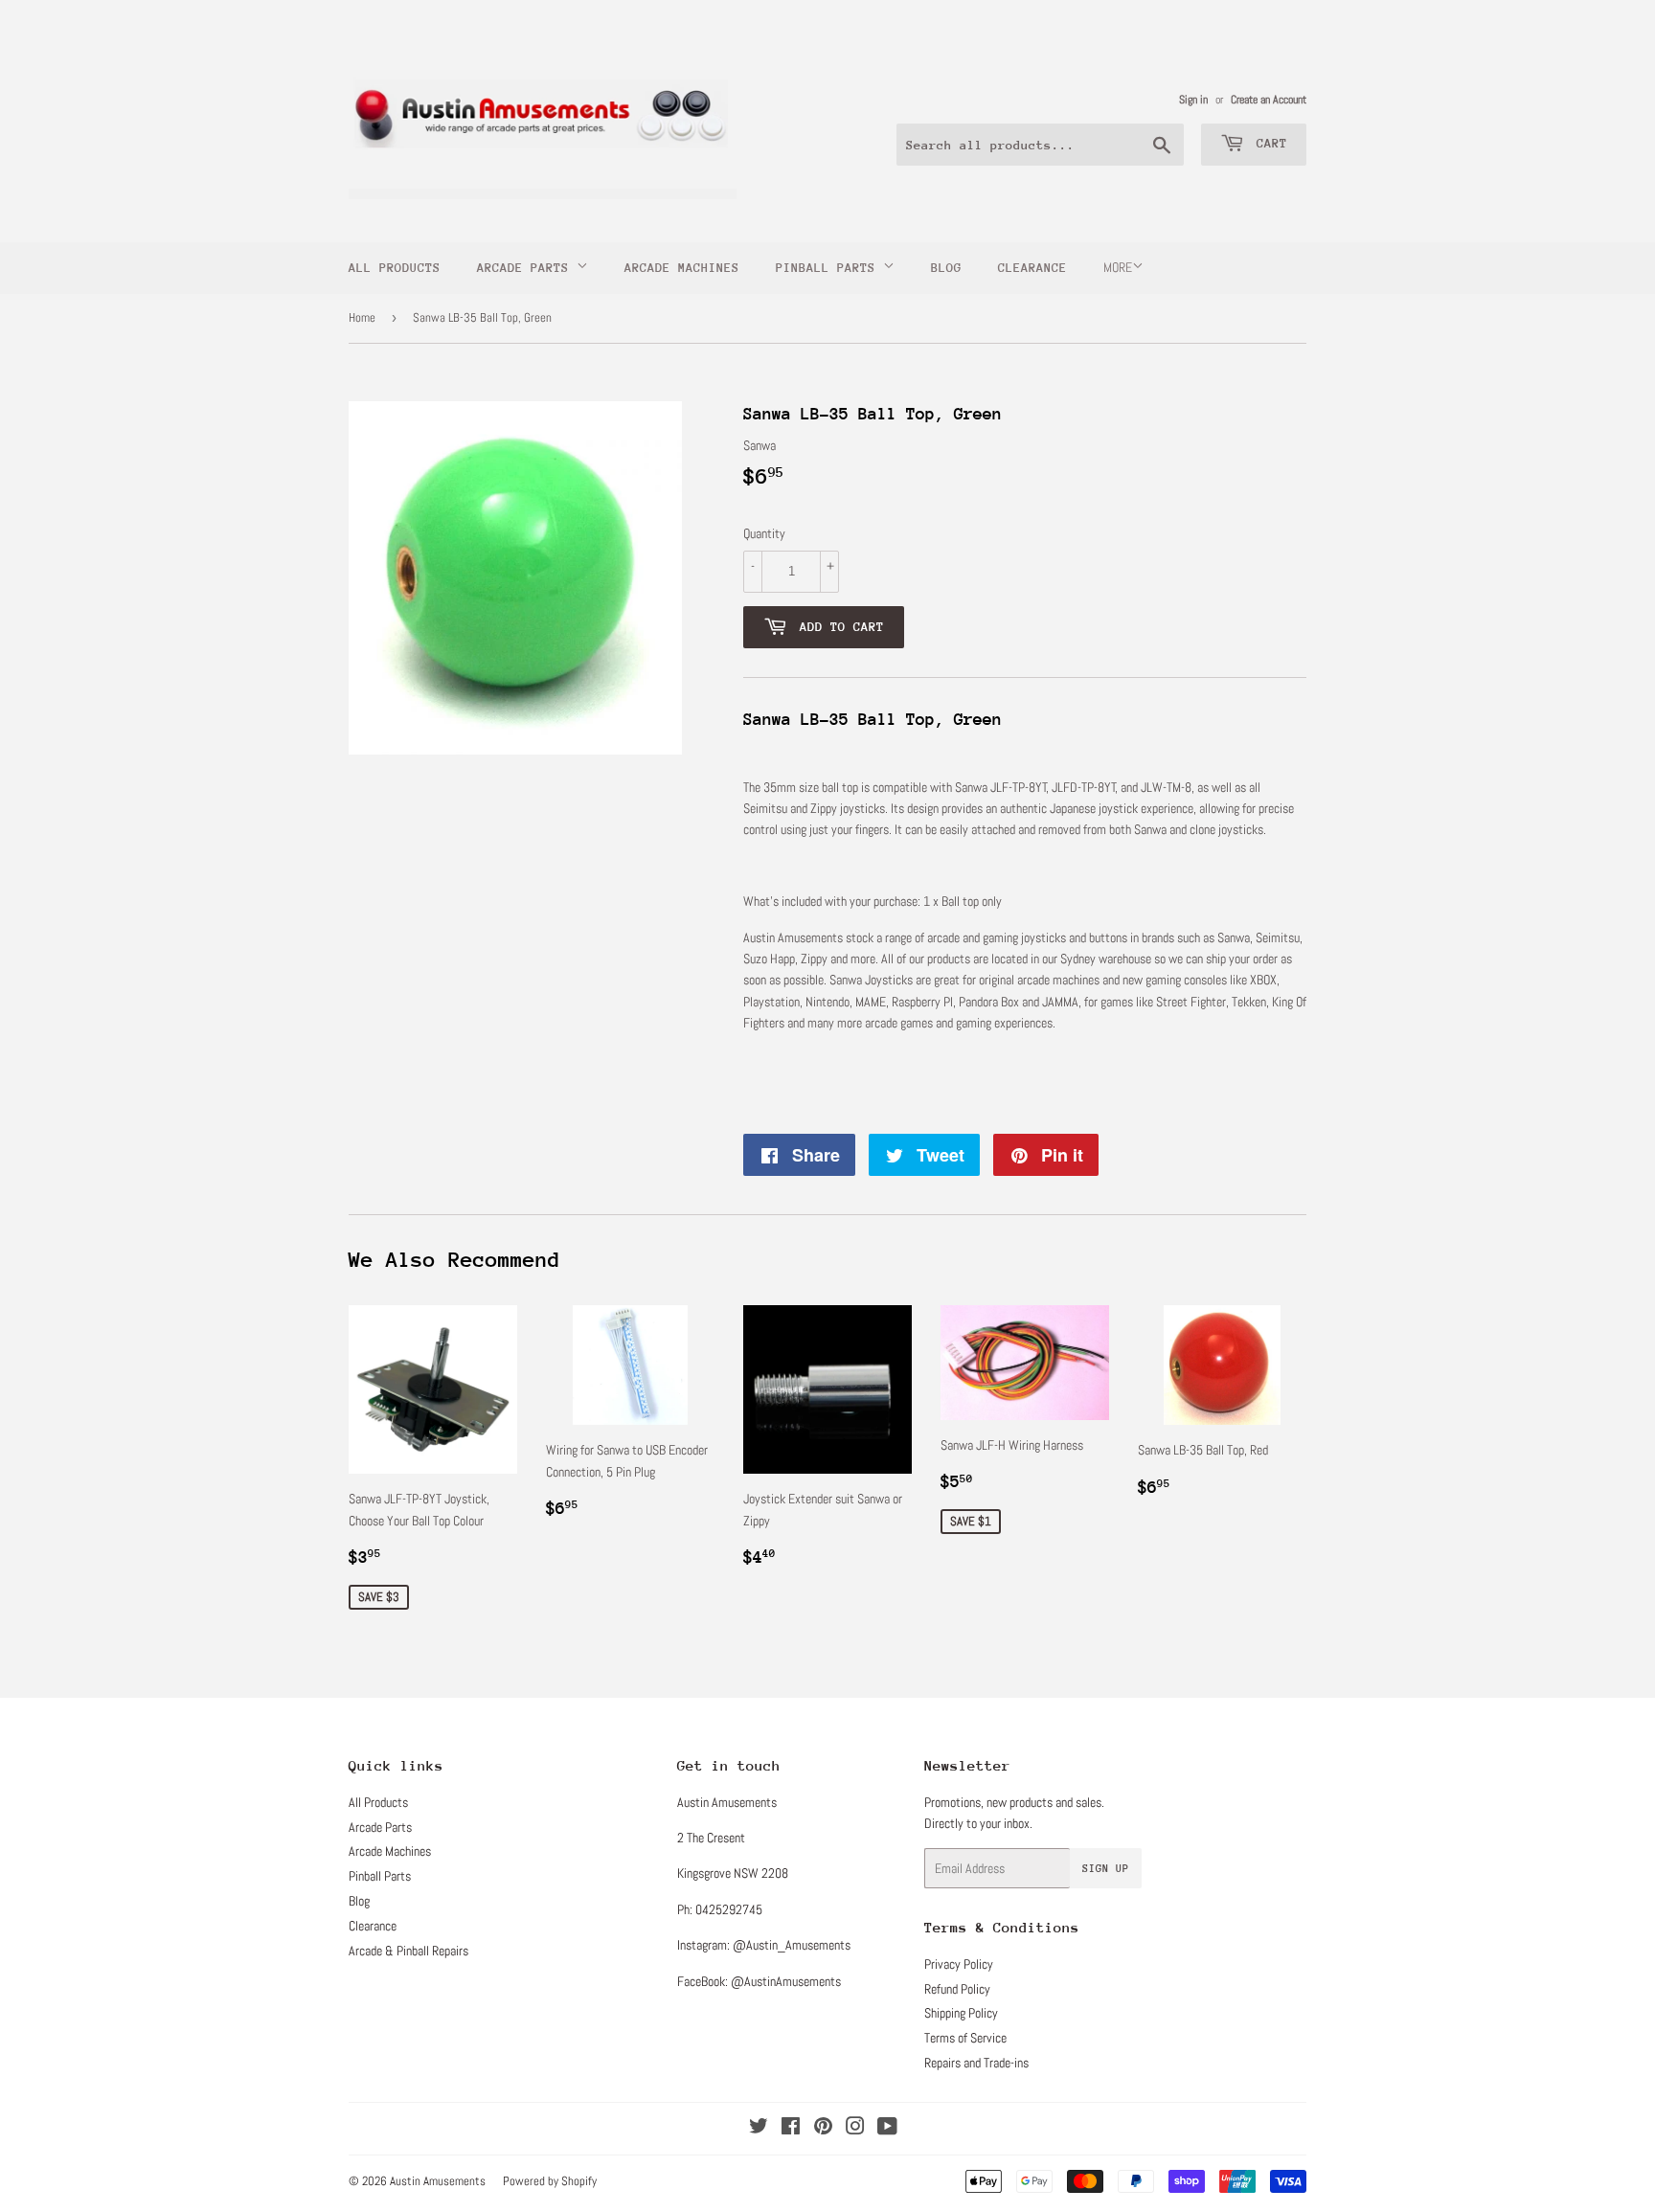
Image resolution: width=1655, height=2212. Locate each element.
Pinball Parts (829, 268)
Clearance (1032, 268)
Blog (946, 268)
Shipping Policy (961, 2013)
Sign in (1193, 100)
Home (362, 317)
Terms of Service (965, 2038)
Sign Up (1106, 1869)
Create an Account (1269, 100)
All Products (395, 268)
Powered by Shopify (550, 2181)
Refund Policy (957, 1989)
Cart (1268, 143)
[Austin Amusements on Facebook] (791, 2129)
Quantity (764, 533)
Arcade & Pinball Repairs (408, 1951)
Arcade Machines (682, 268)
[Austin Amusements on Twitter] (759, 2129)
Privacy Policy (959, 1964)
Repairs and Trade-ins (976, 2063)
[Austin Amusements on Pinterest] (823, 2129)
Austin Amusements (438, 2181)
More (1118, 267)
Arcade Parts (527, 268)
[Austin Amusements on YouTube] (887, 2129)
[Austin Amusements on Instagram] (855, 2129)
